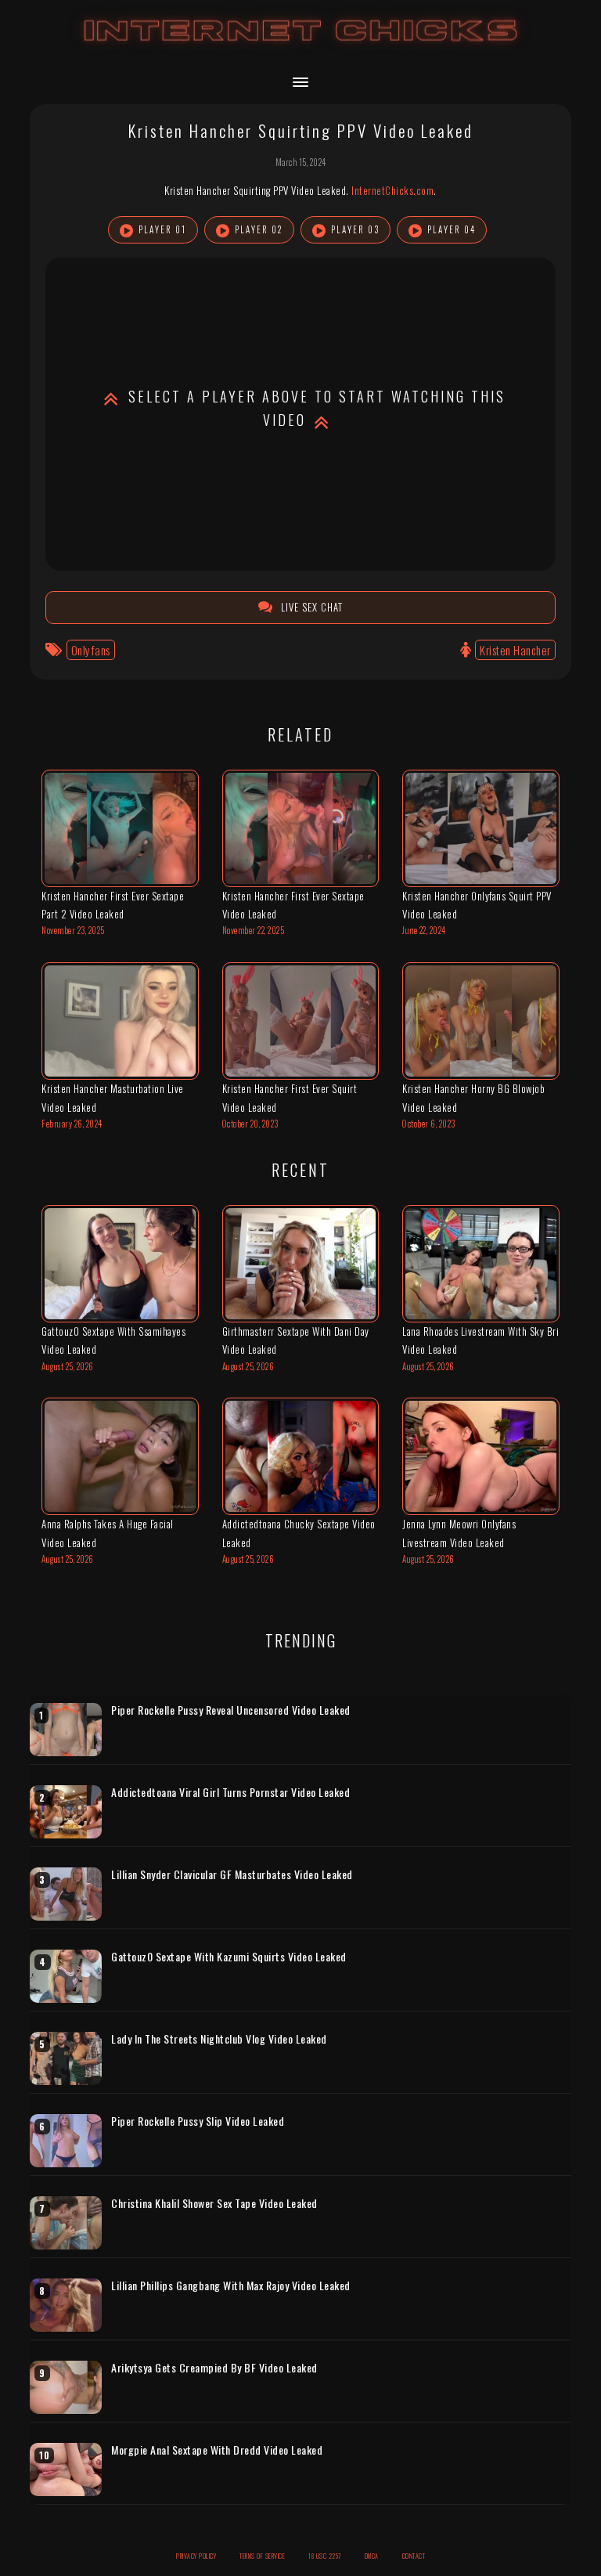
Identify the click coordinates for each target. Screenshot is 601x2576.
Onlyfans (91, 650)
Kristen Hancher (515, 650)
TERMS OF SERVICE (262, 2556)
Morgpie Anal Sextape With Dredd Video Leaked (217, 2450)
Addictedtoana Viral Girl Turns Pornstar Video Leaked (230, 1792)
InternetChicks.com (392, 190)
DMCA (372, 2556)
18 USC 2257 (325, 2556)
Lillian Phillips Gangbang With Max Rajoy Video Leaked (231, 2286)
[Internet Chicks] (301, 46)
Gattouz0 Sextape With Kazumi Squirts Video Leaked (229, 1957)
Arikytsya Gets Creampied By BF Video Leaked (214, 2368)
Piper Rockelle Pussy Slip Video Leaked (198, 2121)
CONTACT (414, 2556)
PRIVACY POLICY (196, 2556)
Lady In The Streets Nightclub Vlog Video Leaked (219, 2039)
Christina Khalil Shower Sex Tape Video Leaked (214, 2203)
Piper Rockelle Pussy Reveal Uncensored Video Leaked (231, 1710)
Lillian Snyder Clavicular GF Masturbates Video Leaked (232, 1874)
